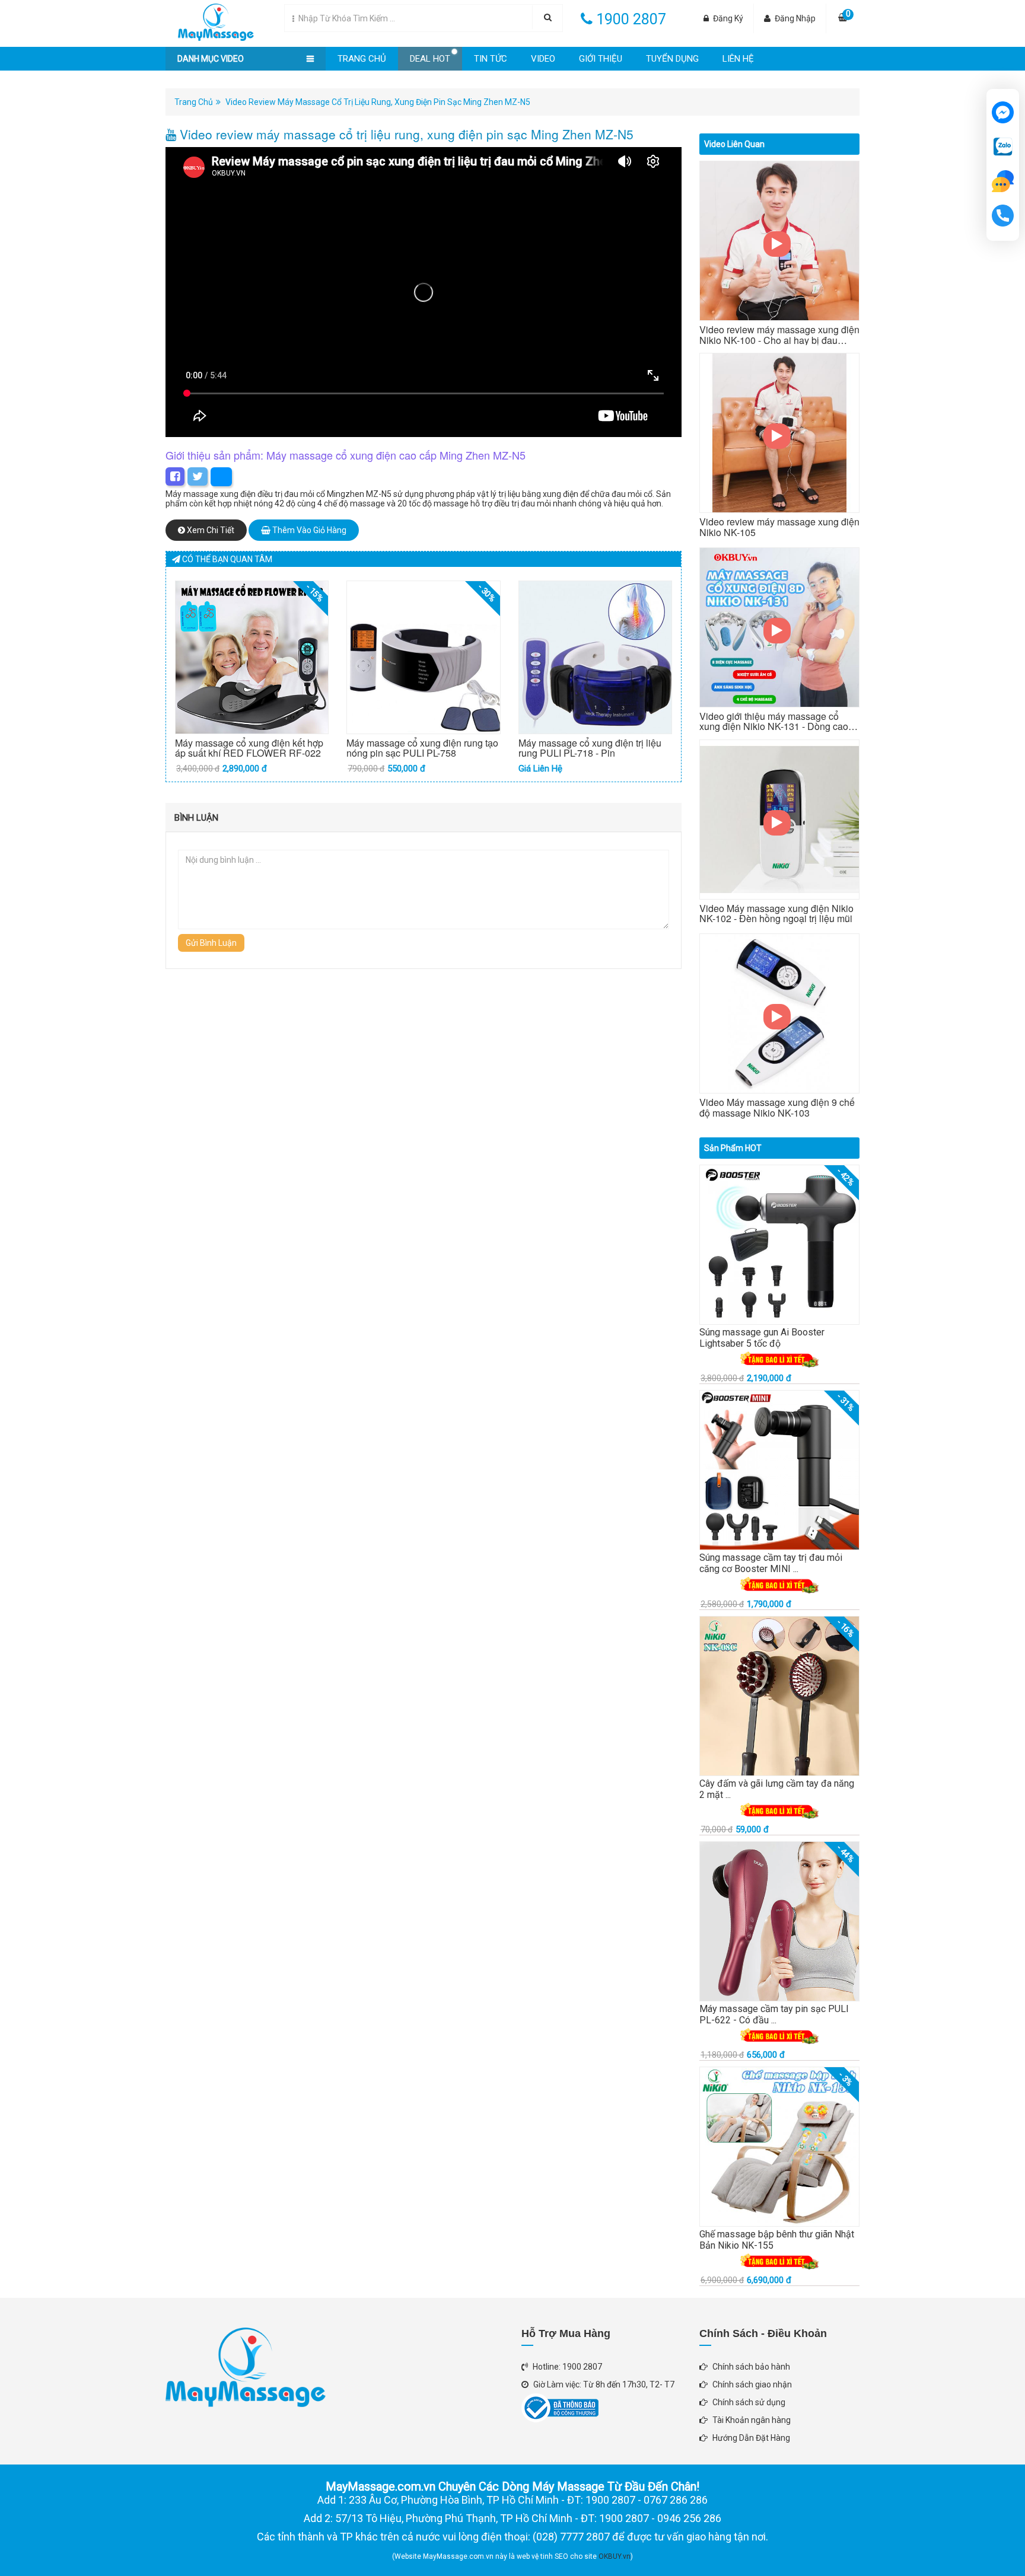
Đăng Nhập (795, 18)
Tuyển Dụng (672, 59)
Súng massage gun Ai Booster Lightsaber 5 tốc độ (762, 1338)
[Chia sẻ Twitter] (198, 476)
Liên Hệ (738, 59)
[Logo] (210, 20)
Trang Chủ (362, 59)
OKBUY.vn (615, 2556)
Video (543, 59)
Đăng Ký (728, 18)
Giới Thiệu (601, 59)
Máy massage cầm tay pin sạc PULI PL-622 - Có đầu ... (774, 2014)
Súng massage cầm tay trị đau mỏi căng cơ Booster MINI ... (771, 1563)
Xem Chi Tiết (210, 530)
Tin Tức (491, 59)
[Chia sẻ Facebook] (175, 476)
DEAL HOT (430, 59)
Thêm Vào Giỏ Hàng (308, 530)
